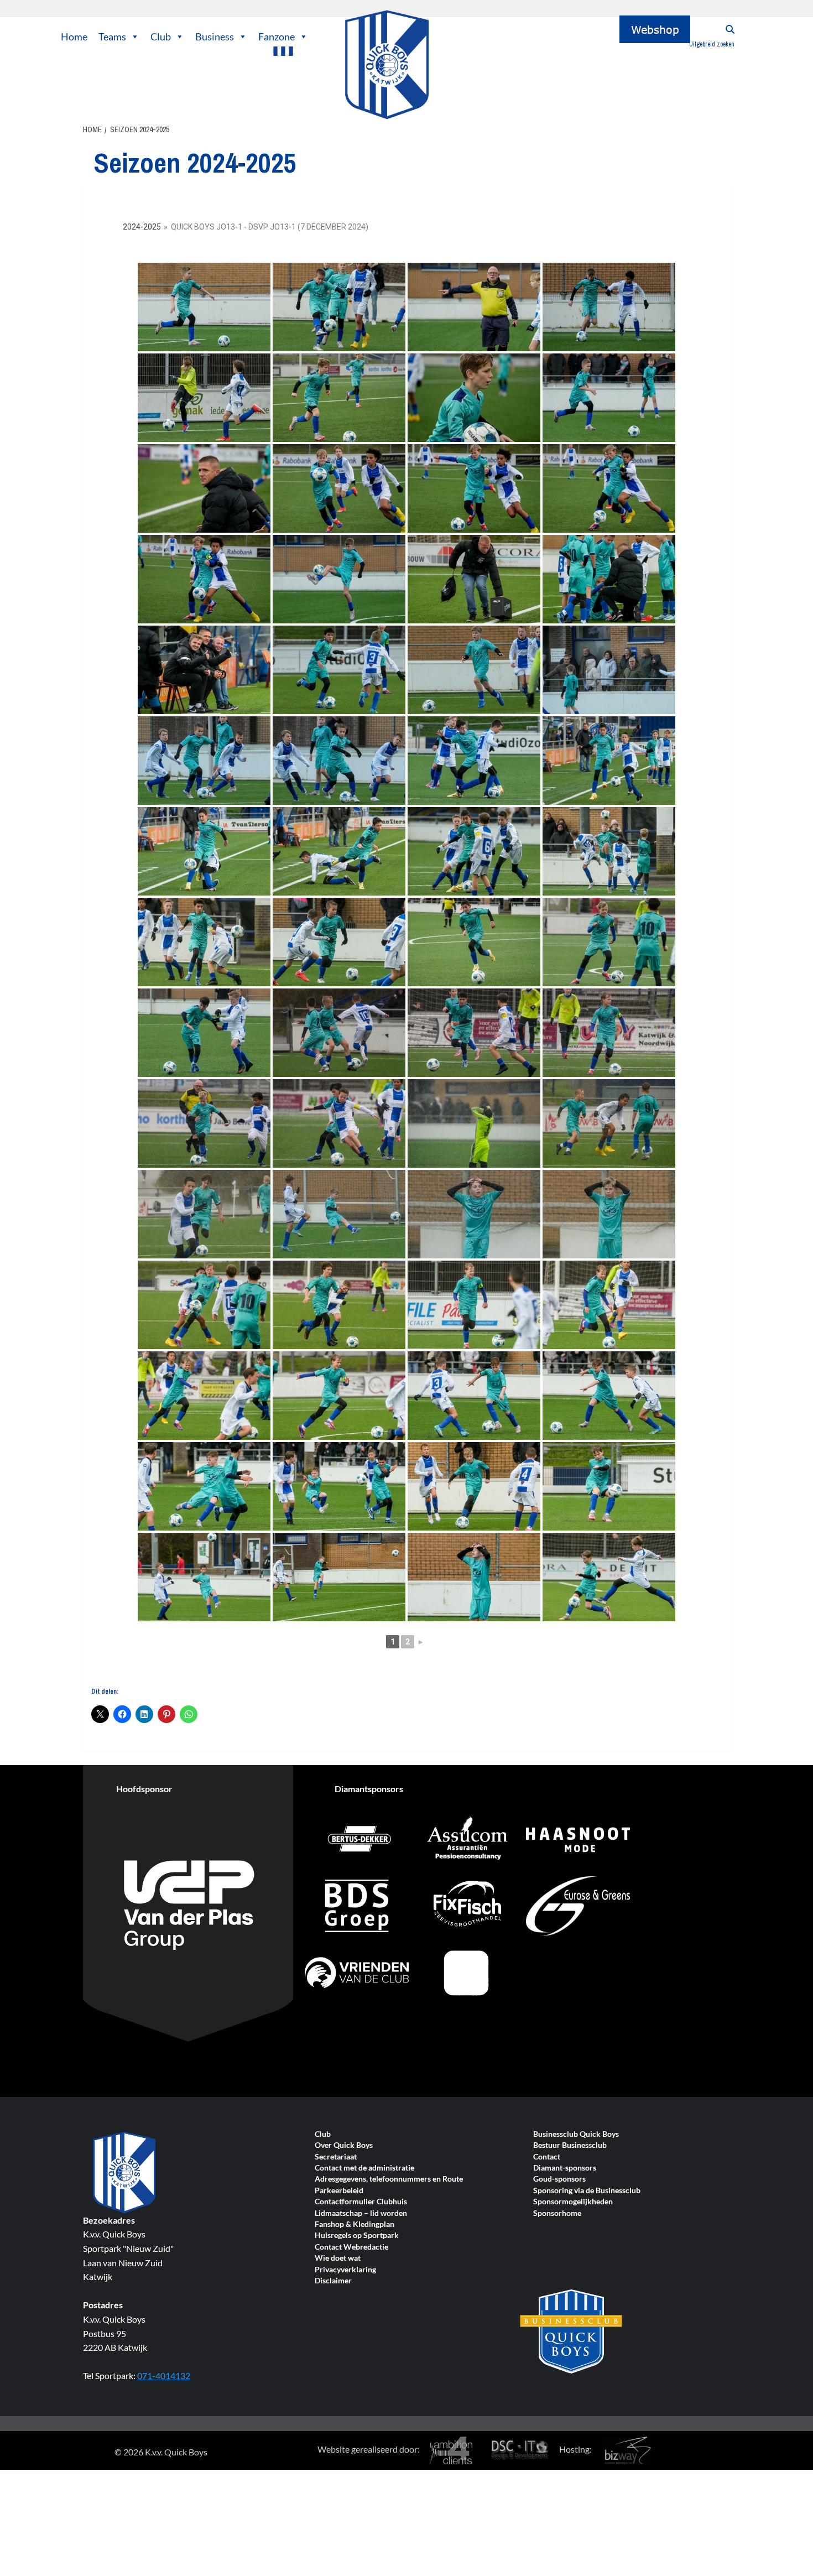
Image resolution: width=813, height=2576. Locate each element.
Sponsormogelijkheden (573, 2202)
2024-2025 (142, 227)
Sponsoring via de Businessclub (587, 2191)
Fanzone (277, 37)
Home (74, 37)
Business (215, 37)
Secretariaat (336, 2157)
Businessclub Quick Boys (576, 2134)
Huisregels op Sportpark (357, 2236)
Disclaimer (333, 2281)
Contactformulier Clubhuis (361, 2202)
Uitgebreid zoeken (712, 44)
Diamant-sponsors (565, 2168)
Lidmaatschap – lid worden (361, 2213)
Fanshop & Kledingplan (355, 2224)
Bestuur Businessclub (570, 2145)
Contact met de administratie (364, 2168)
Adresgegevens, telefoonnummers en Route (389, 2179)
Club (161, 37)
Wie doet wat (338, 2258)
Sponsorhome (557, 2213)
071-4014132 (164, 2375)
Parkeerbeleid (339, 2191)
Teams (112, 37)
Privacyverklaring (345, 2270)
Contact (547, 2157)
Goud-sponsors (559, 2179)
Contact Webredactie (351, 2247)
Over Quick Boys (344, 2145)
